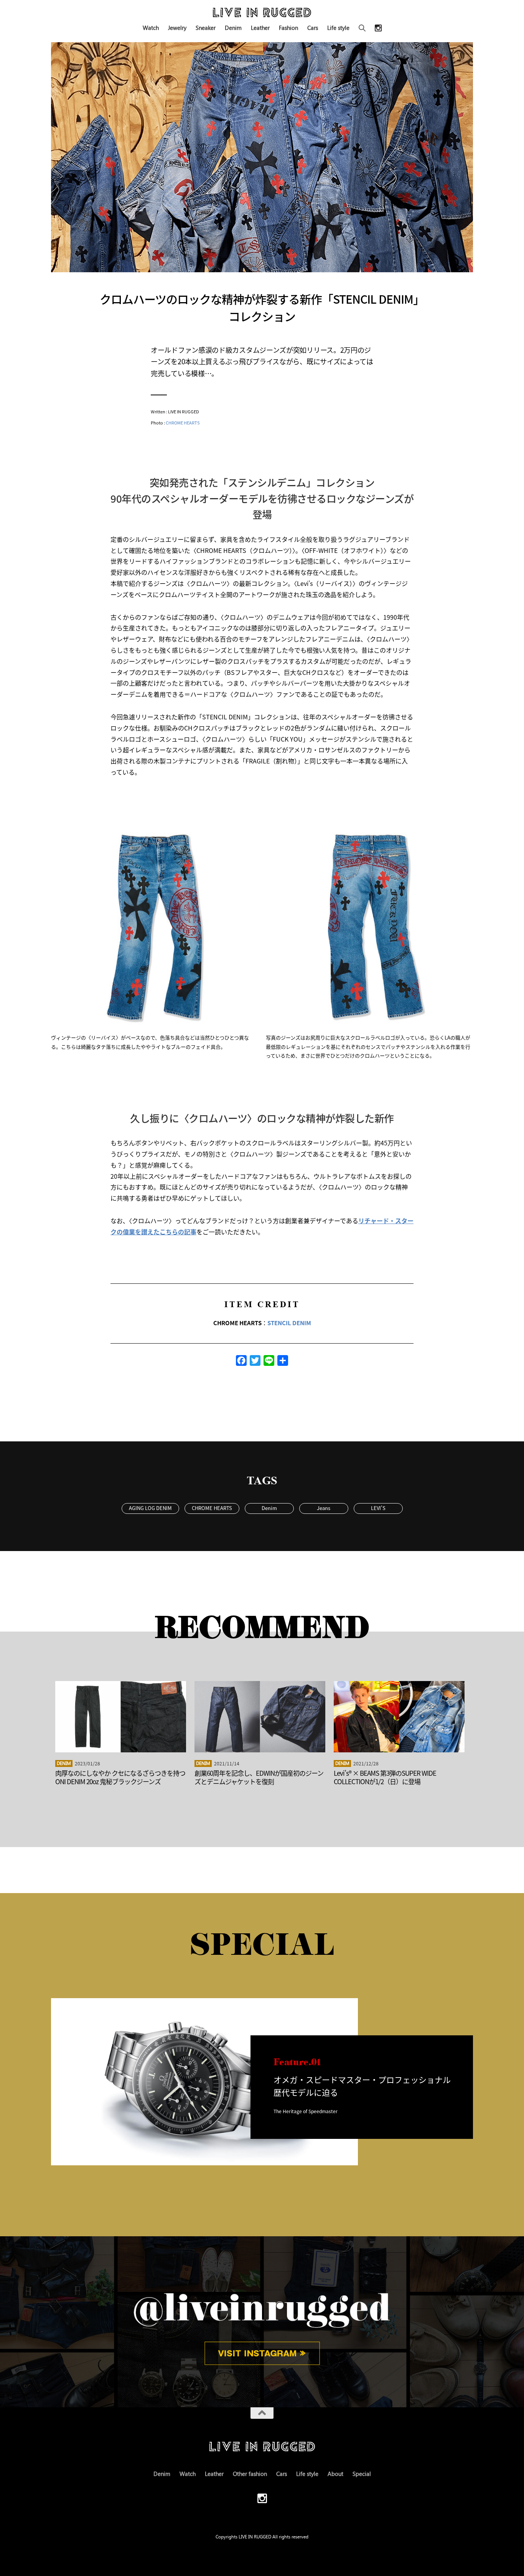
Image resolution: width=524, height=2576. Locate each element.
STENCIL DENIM (289, 1323)
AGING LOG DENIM (150, 1508)
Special (362, 2474)
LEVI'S (378, 1508)
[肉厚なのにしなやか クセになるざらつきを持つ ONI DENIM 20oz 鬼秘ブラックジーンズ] (121, 1717)
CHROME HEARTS (183, 423)
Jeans (324, 1508)
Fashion (288, 28)
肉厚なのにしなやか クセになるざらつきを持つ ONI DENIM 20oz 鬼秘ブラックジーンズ (120, 1777)
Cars (313, 28)
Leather (260, 28)
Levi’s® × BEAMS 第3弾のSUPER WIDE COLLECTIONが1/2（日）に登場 (385, 1777)
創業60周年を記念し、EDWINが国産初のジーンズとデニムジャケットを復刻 (259, 1777)
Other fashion (250, 2474)
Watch (151, 28)
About (335, 2474)
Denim (233, 28)
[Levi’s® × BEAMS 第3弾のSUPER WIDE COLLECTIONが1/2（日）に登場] (399, 1717)
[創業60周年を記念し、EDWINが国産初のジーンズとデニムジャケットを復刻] (260, 1717)
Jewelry (177, 28)
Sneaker (206, 28)
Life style (338, 28)
